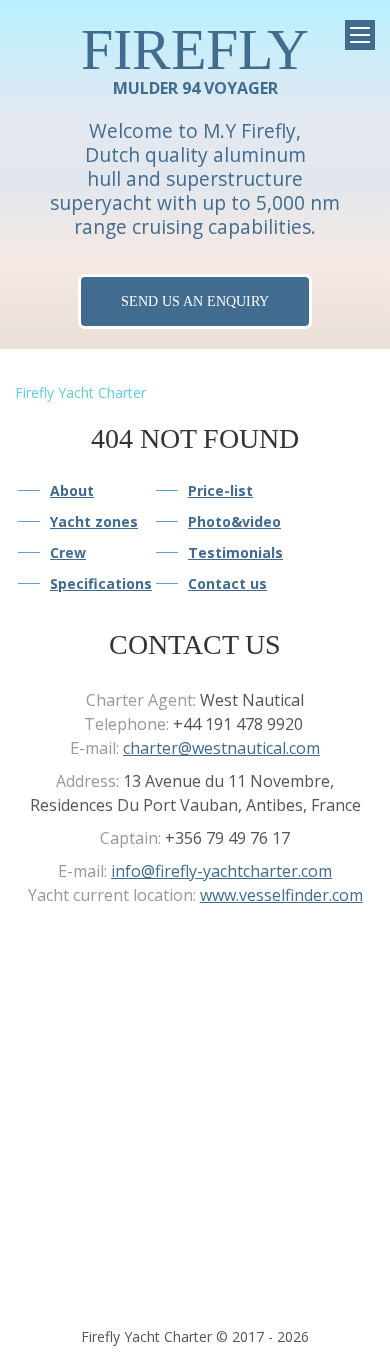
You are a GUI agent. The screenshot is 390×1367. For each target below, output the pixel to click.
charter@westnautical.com (221, 748)
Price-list (220, 490)
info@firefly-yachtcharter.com (221, 871)
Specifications (101, 583)
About (72, 490)
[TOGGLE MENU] (360, 35)
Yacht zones (94, 521)
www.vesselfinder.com (281, 895)
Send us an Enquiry (195, 301)
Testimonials (235, 552)
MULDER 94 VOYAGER (195, 59)
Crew (68, 552)
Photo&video (234, 521)
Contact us (227, 583)
